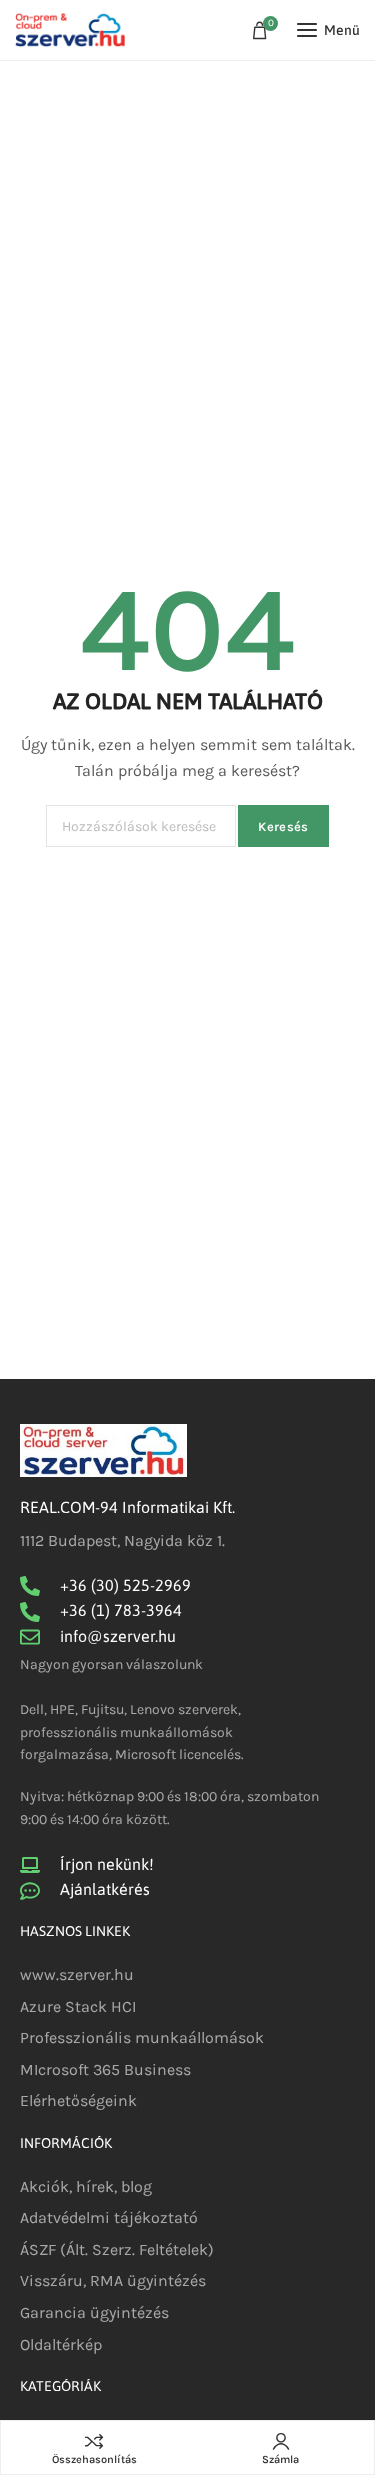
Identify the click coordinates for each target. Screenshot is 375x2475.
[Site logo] (70, 30)
